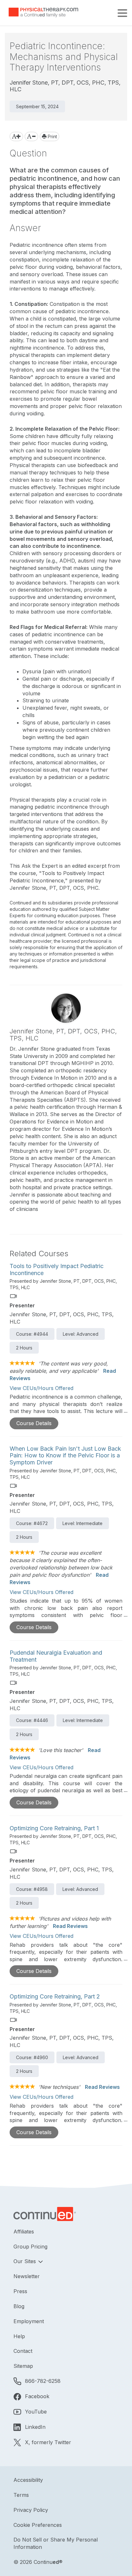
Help (19, 2336)
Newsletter (27, 2276)
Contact (23, 2351)
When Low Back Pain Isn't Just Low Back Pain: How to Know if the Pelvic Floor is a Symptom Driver (65, 1455)
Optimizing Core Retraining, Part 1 (54, 1828)
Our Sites (25, 2261)
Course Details (34, 1423)
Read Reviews (70, 1926)
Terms (21, 2495)
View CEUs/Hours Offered (41, 1388)
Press (20, 2291)
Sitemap (23, 2366)
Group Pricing (30, 2247)
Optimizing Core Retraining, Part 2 (55, 1996)
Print (52, 136)
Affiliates (24, 2232)
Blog (19, 2306)
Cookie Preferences (38, 2525)
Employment (29, 2321)
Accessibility (28, 2480)
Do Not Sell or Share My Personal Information (56, 2543)
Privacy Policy (31, 2510)
